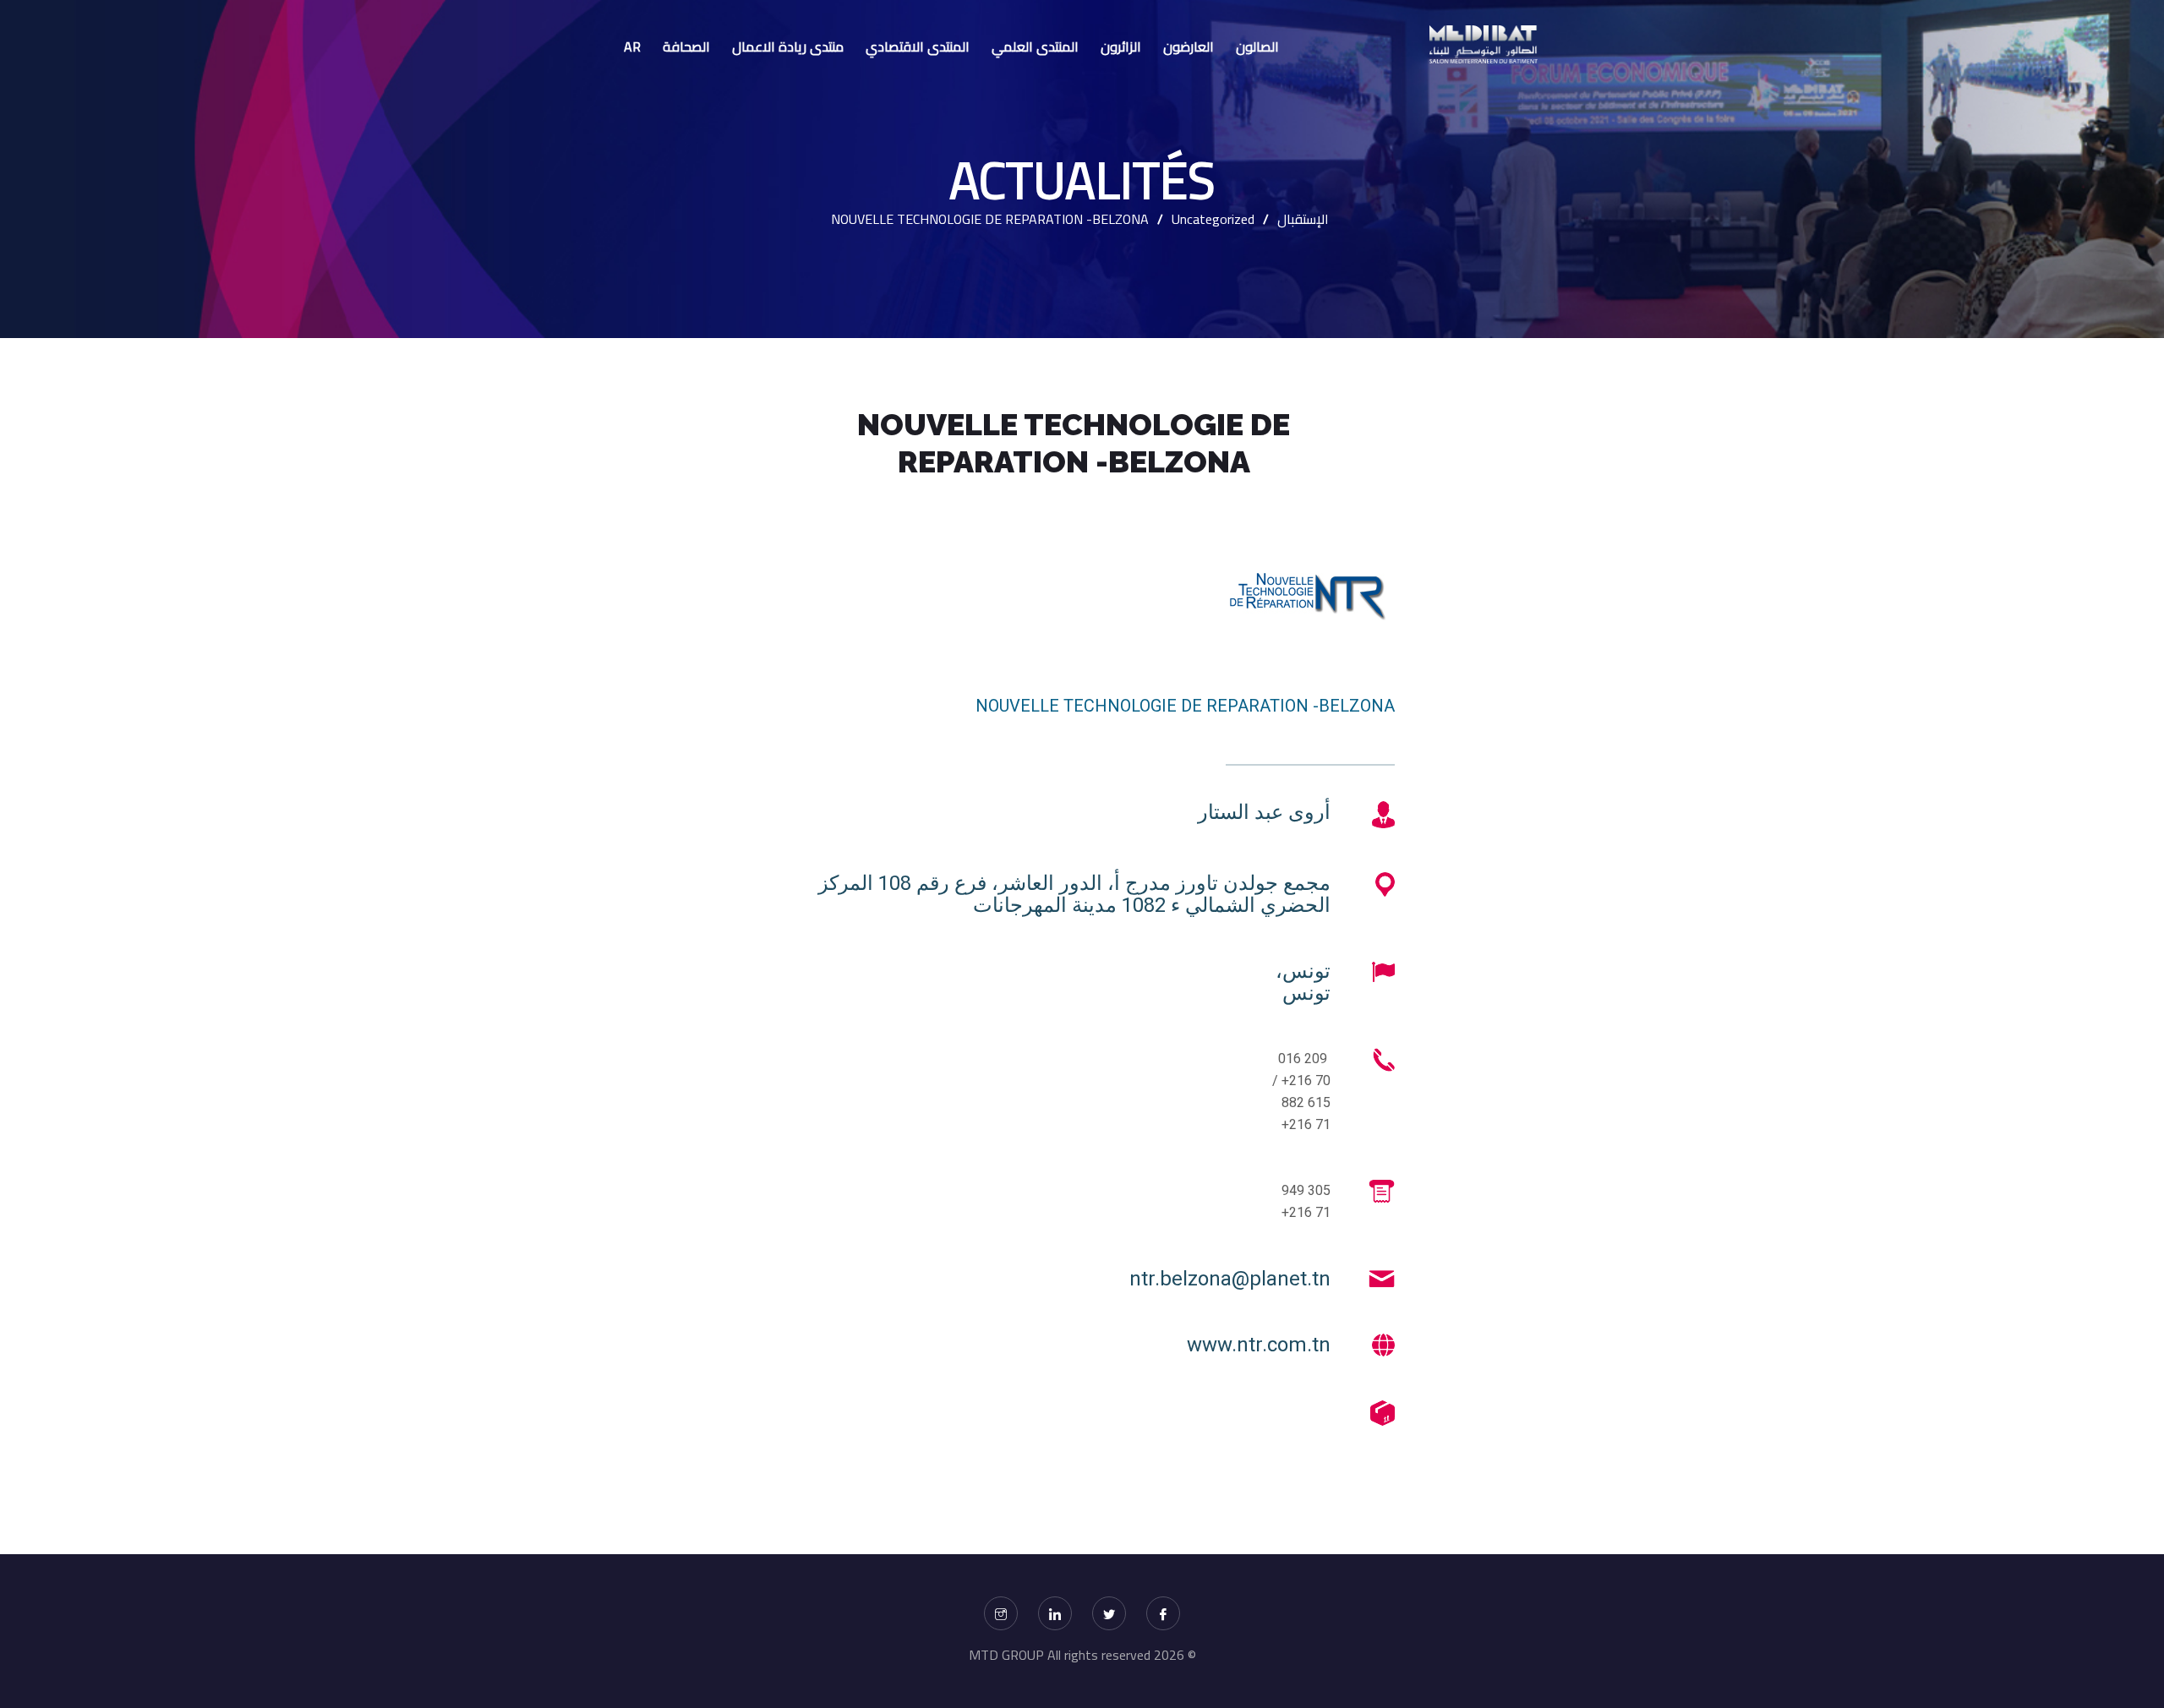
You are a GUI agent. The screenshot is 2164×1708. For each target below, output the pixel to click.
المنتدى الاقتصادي (918, 46)
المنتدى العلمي (1035, 46)
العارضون (1189, 46)
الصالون (1257, 46)
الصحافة (686, 46)
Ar (632, 46)
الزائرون (1121, 46)
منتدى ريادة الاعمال (788, 46)
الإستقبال (1303, 219)
